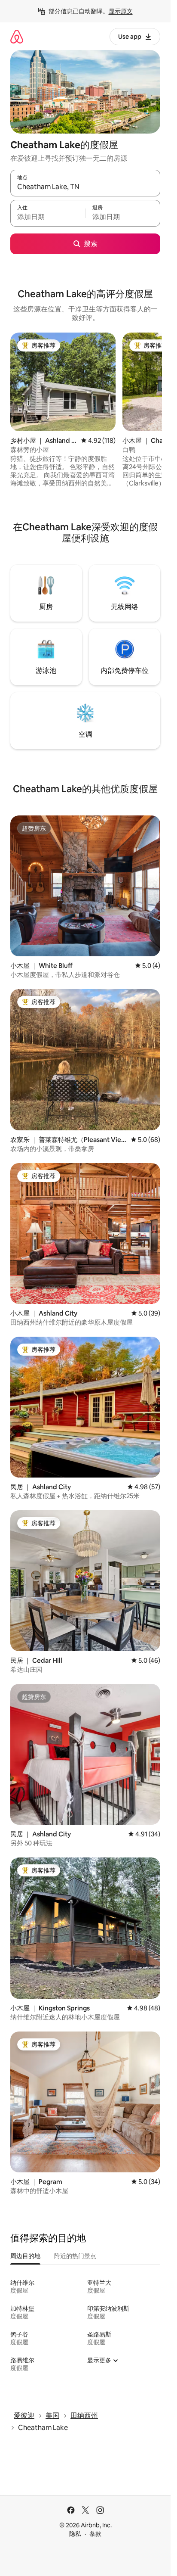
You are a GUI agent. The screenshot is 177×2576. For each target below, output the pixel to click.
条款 (95, 2534)
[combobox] (85, 187)
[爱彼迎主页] (17, 36)
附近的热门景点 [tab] (75, 2256)
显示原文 (121, 11)
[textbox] (48, 217)
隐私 (75, 2534)
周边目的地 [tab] (25, 2256)
